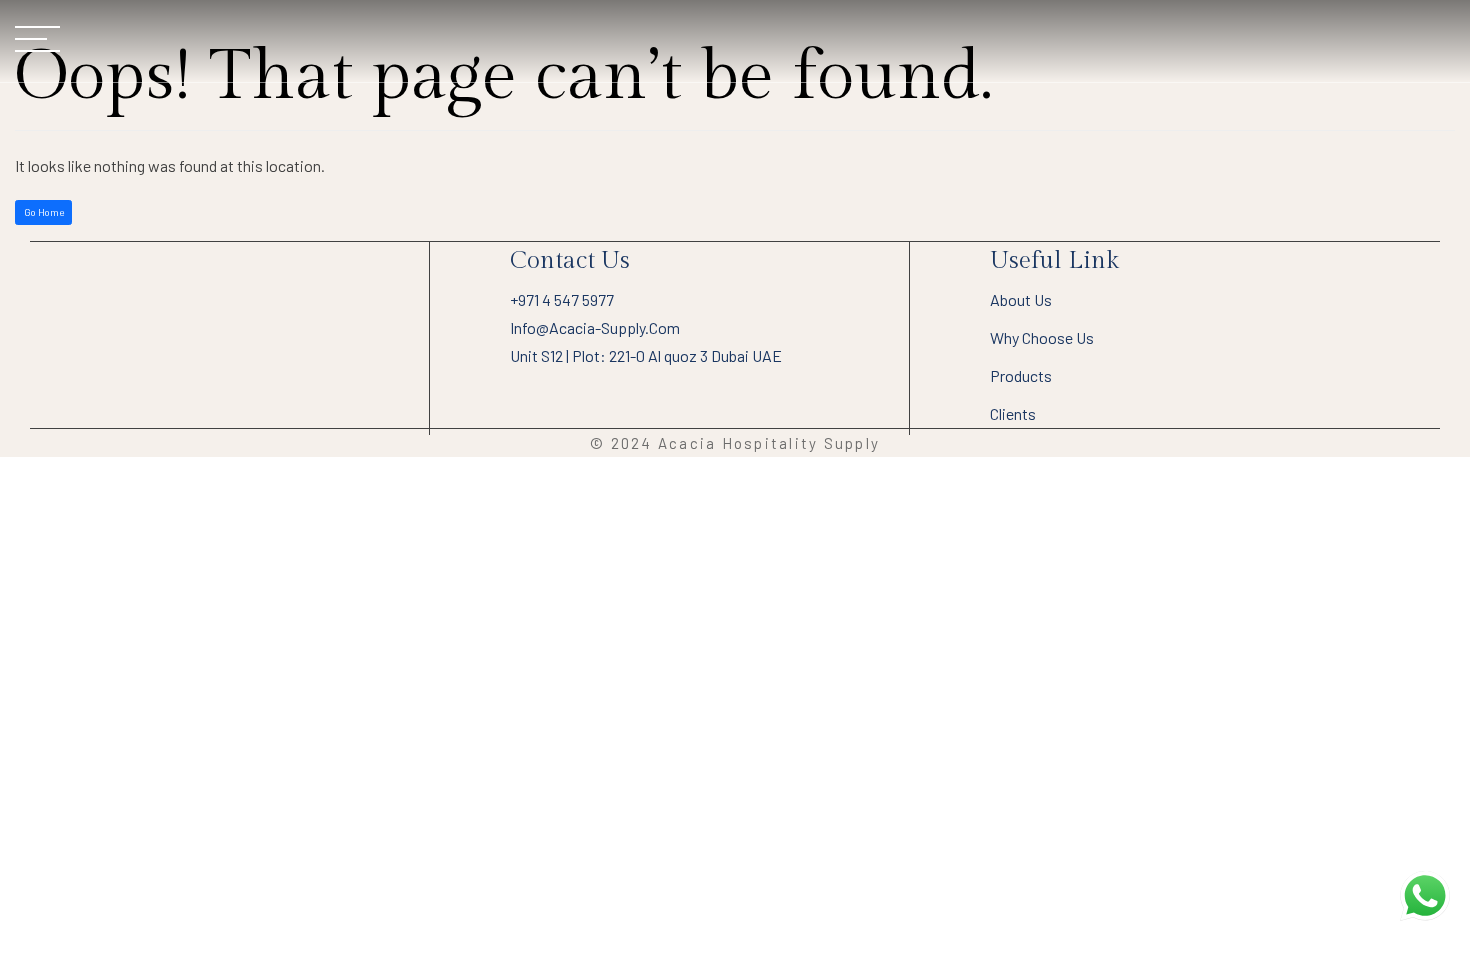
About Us (1021, 299)
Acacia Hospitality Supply (769, 443)
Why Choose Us (1042, 337)
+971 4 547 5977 (562, 299)
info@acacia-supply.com (595, 327)
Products (1021, 375)
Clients (1013, 413)
